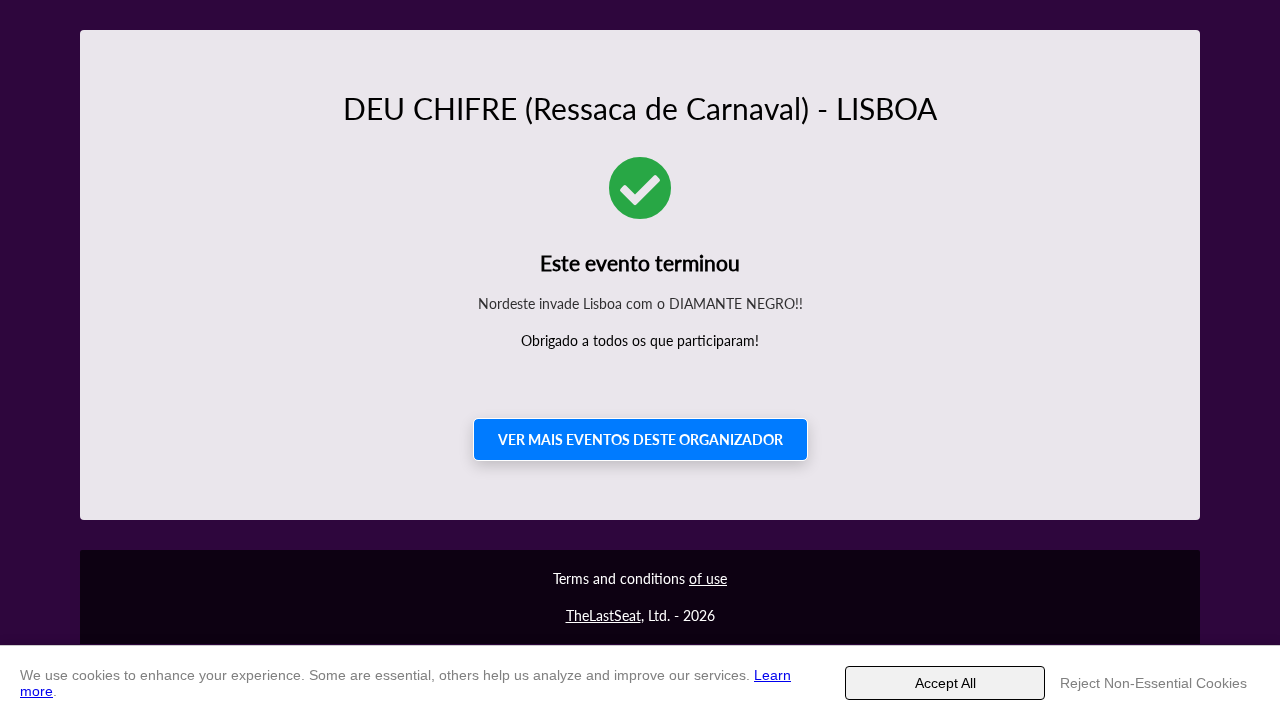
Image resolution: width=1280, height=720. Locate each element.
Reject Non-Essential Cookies (1153, 683)
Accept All (945, 683)
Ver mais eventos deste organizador (640, 439)
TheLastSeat (603, 615)
